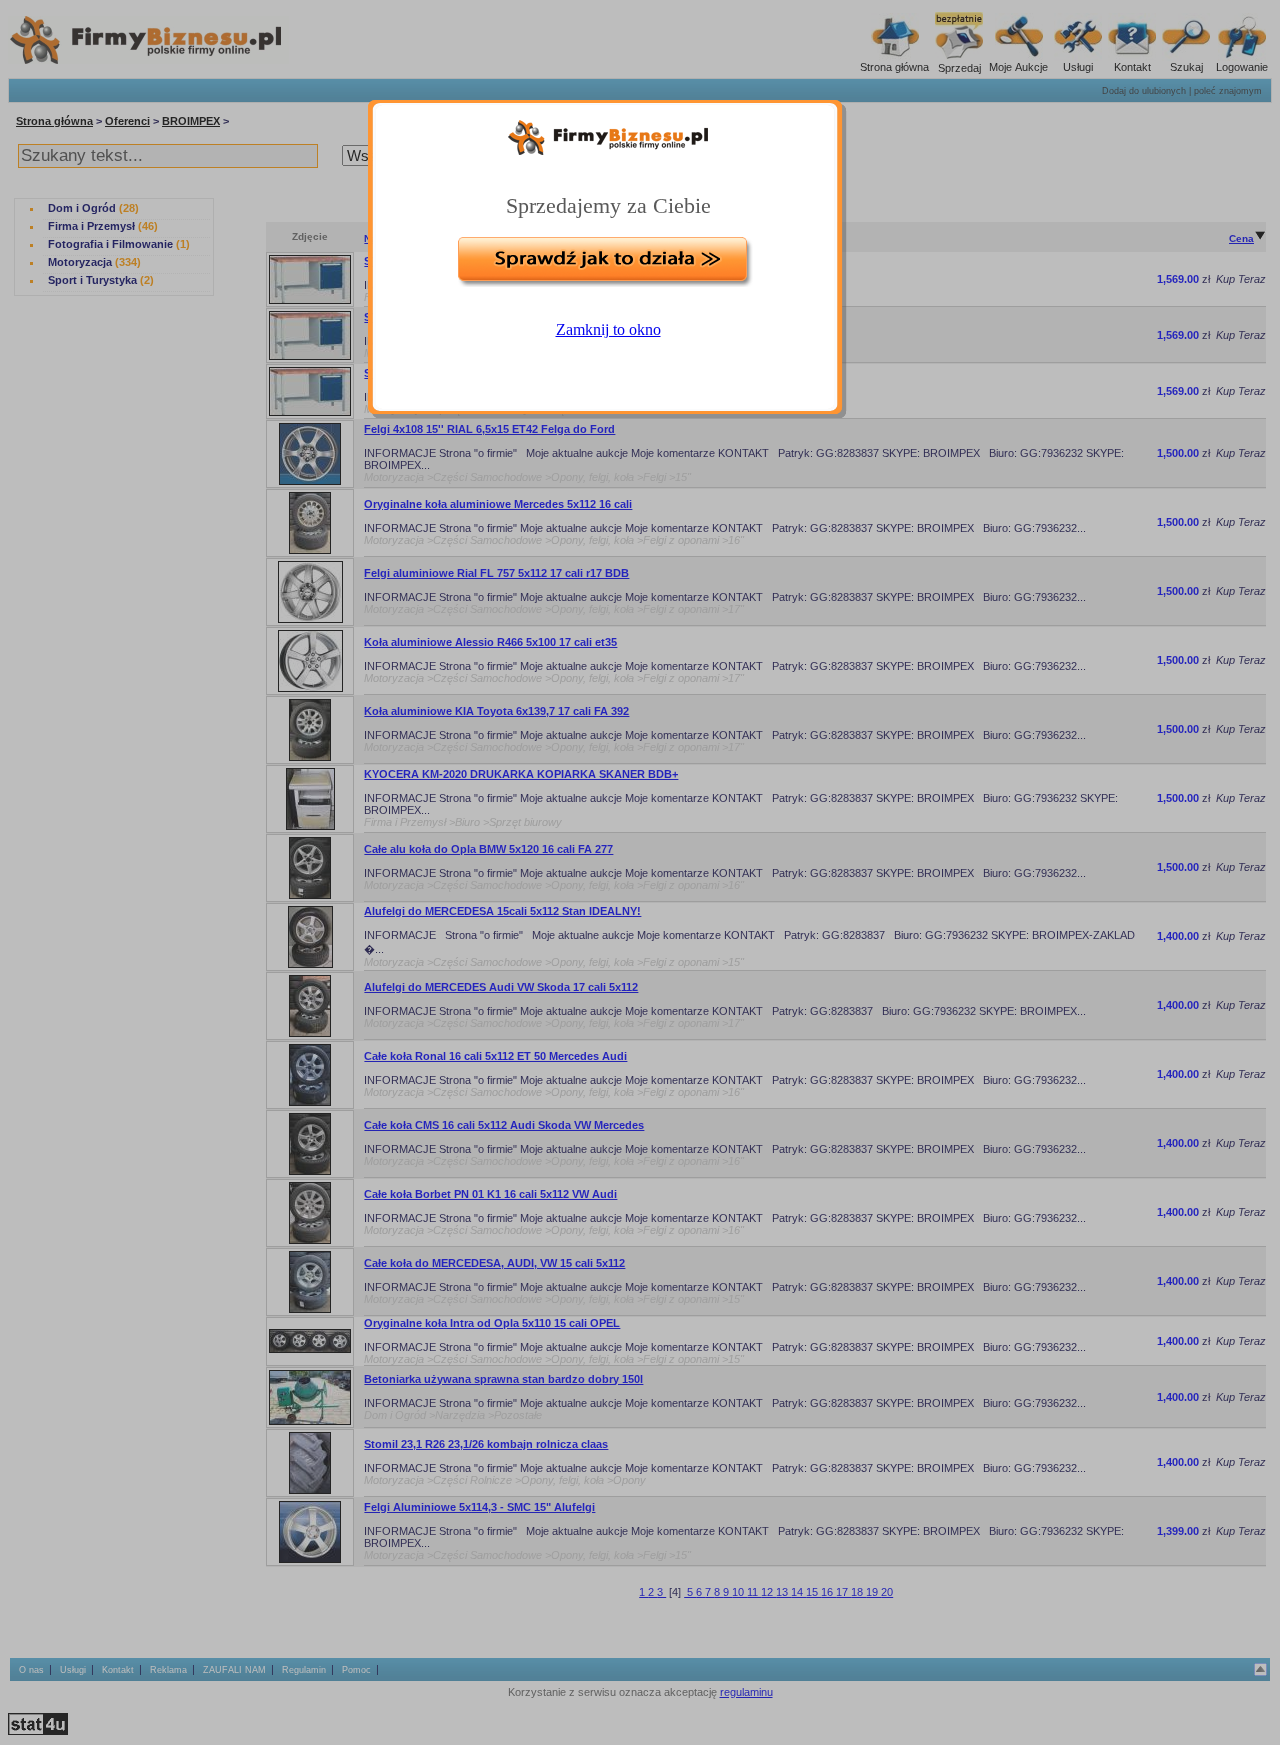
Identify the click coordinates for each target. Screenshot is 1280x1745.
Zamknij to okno (608, 329)
